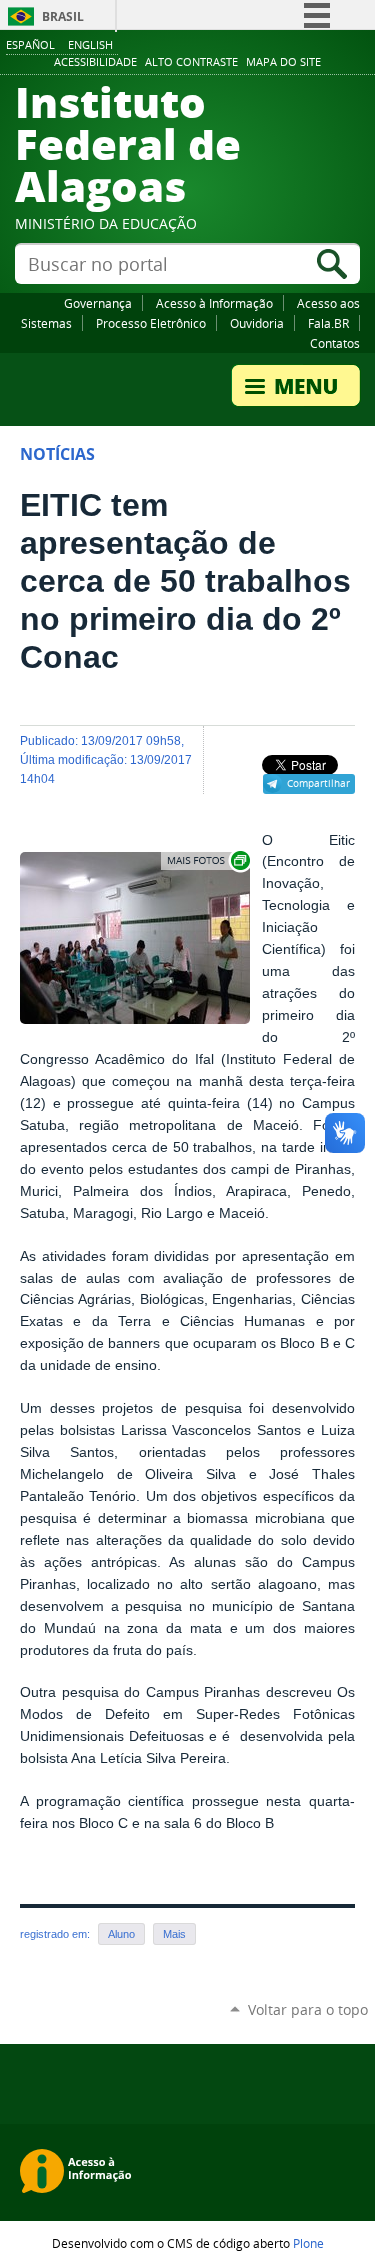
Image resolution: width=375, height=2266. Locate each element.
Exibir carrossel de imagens (207, 860)
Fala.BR (328, 323)
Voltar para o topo (308, 2009)
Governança (98, 303)
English (90, 44)
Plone (308, 2243)
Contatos (335, 343)
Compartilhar (318, 783)
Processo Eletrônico (151, 323)
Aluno (121, 1934)
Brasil (63, 16)
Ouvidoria (257, 323)
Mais (174, 1934)
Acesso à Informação (214, 303)
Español (30, 44)
